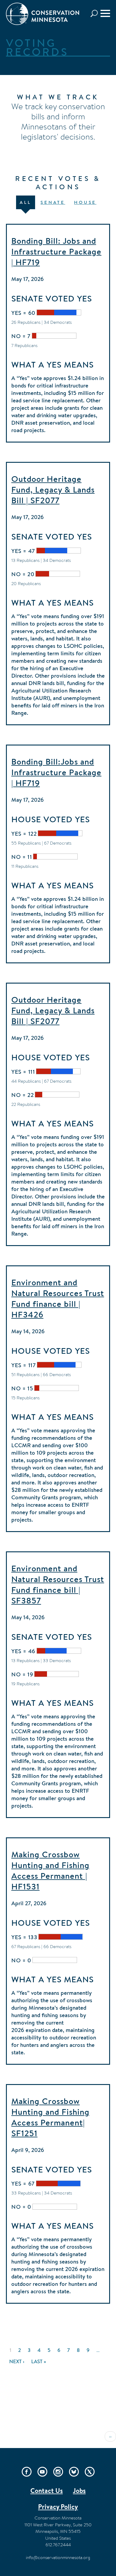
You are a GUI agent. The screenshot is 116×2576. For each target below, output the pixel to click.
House (85, 202)
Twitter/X (90, 2472)
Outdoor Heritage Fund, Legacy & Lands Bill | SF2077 (53, 490)
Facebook (27, 2472)
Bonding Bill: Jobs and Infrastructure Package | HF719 (56, 251)
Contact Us (47, 2491)
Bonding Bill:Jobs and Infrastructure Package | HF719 (56, 772)
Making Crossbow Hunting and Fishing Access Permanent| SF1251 (50, 2117)
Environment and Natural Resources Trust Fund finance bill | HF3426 (58, 1298)
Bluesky (74, 2472)
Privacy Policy (58, 2507)
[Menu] (105, 13)
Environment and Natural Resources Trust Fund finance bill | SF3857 (58, 1584)
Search (96, 14)
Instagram (58, 2472)
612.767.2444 (58, 2545)
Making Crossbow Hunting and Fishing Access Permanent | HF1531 (50, 1870)
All (26, 202)
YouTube (42, 2472)
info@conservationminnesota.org (58, 2557)
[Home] (43, 14)
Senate (53, 202)
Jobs (79, 2491)
